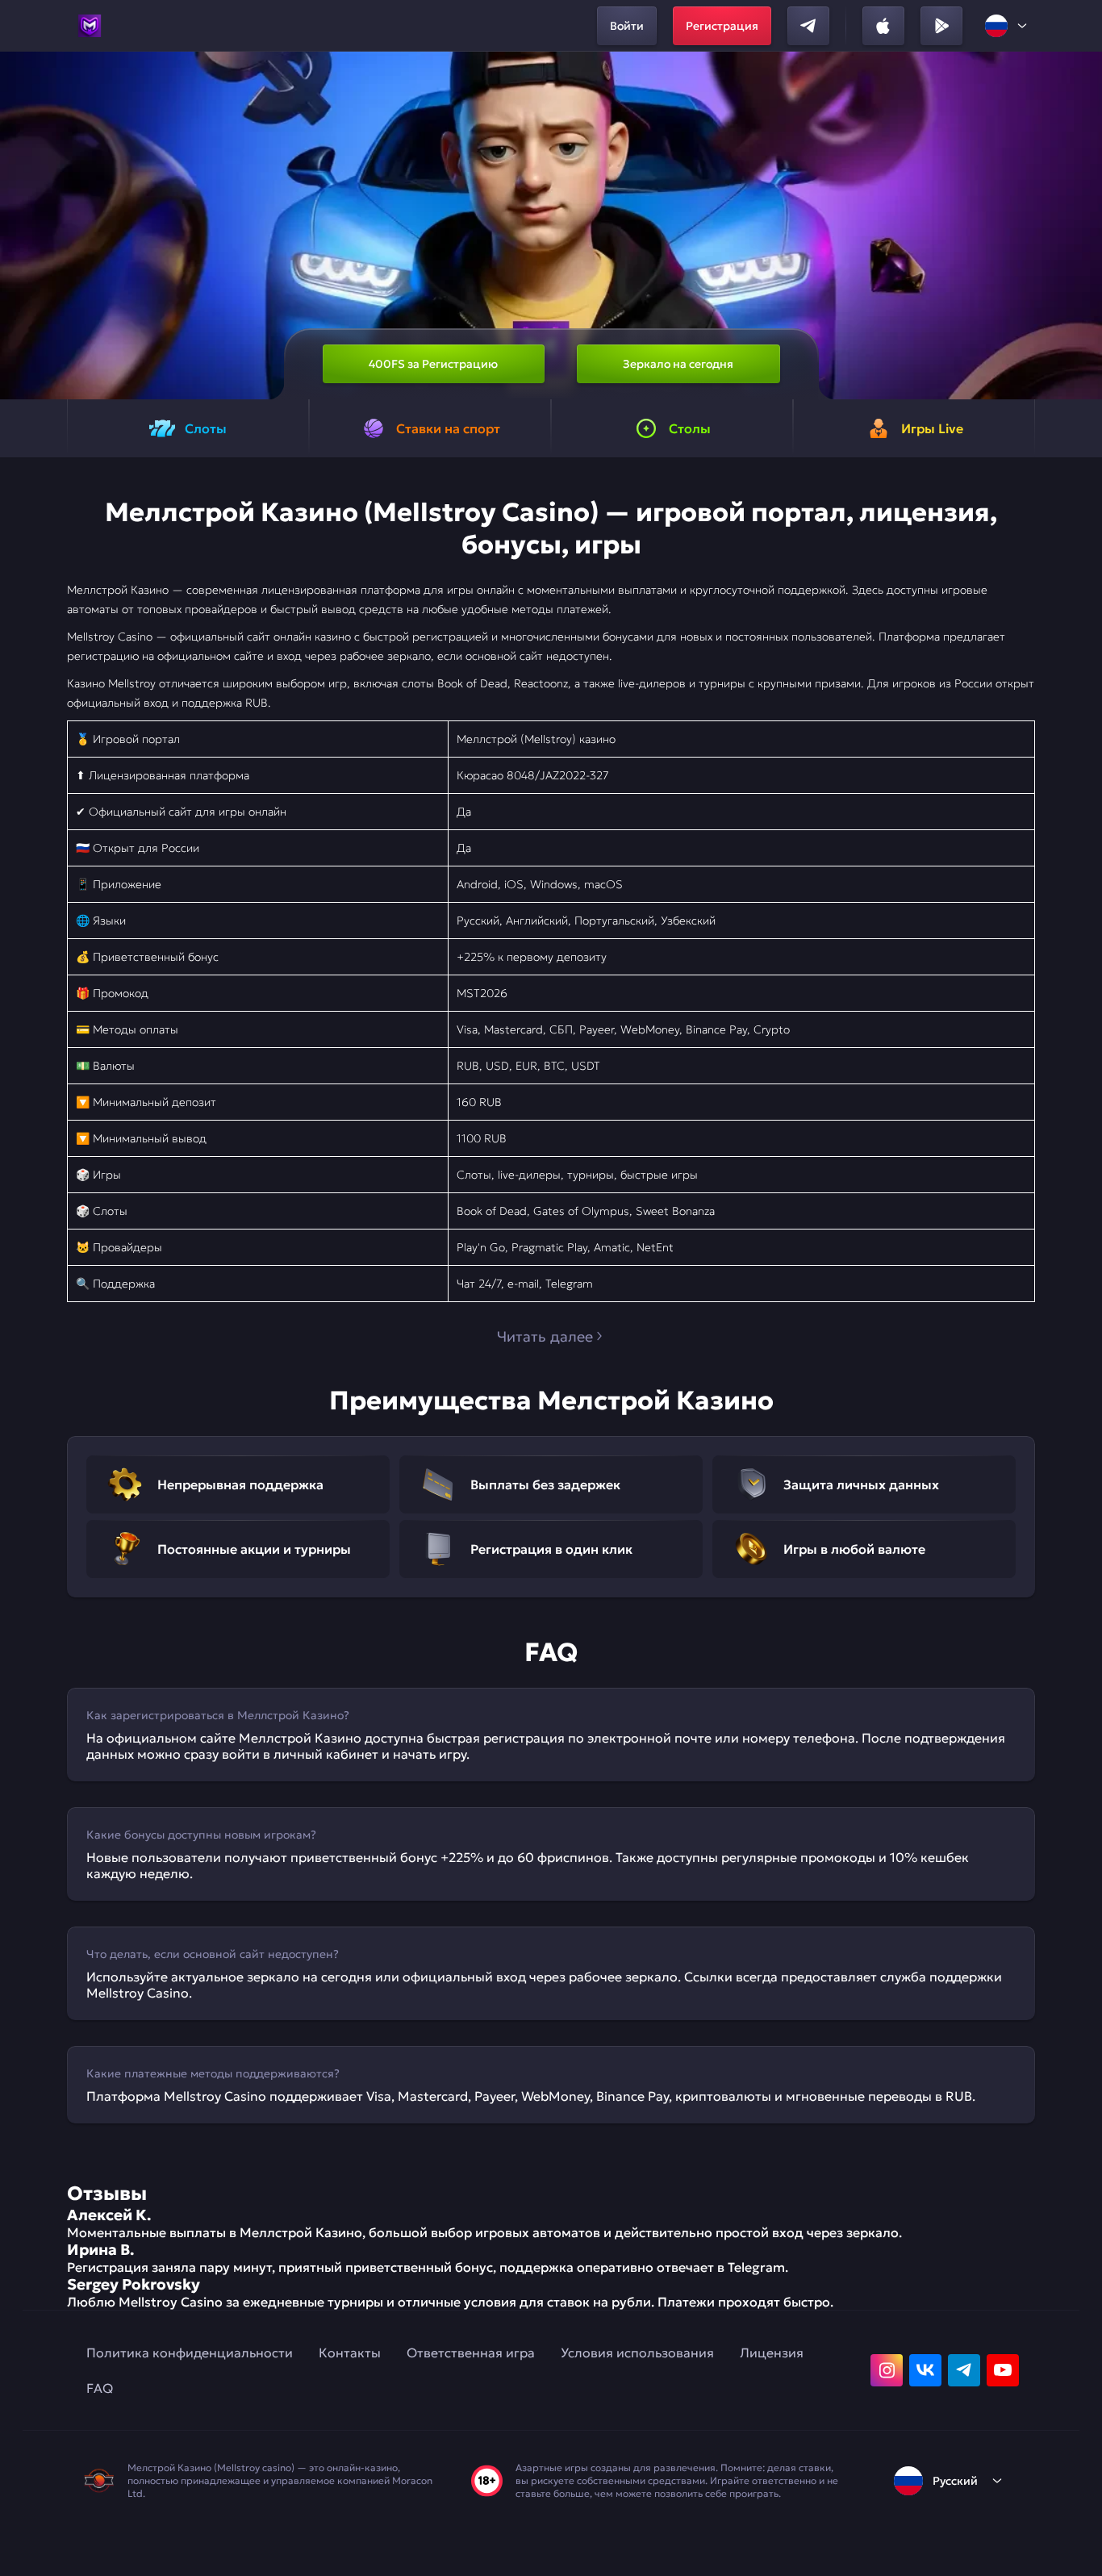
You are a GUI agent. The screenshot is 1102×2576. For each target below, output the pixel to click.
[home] (90, 26)
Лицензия (772, 2353)
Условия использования (637, 2353)
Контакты (350, 2353)
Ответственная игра (471, 2353)
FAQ (100, 2388)
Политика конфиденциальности (190, 2353)
